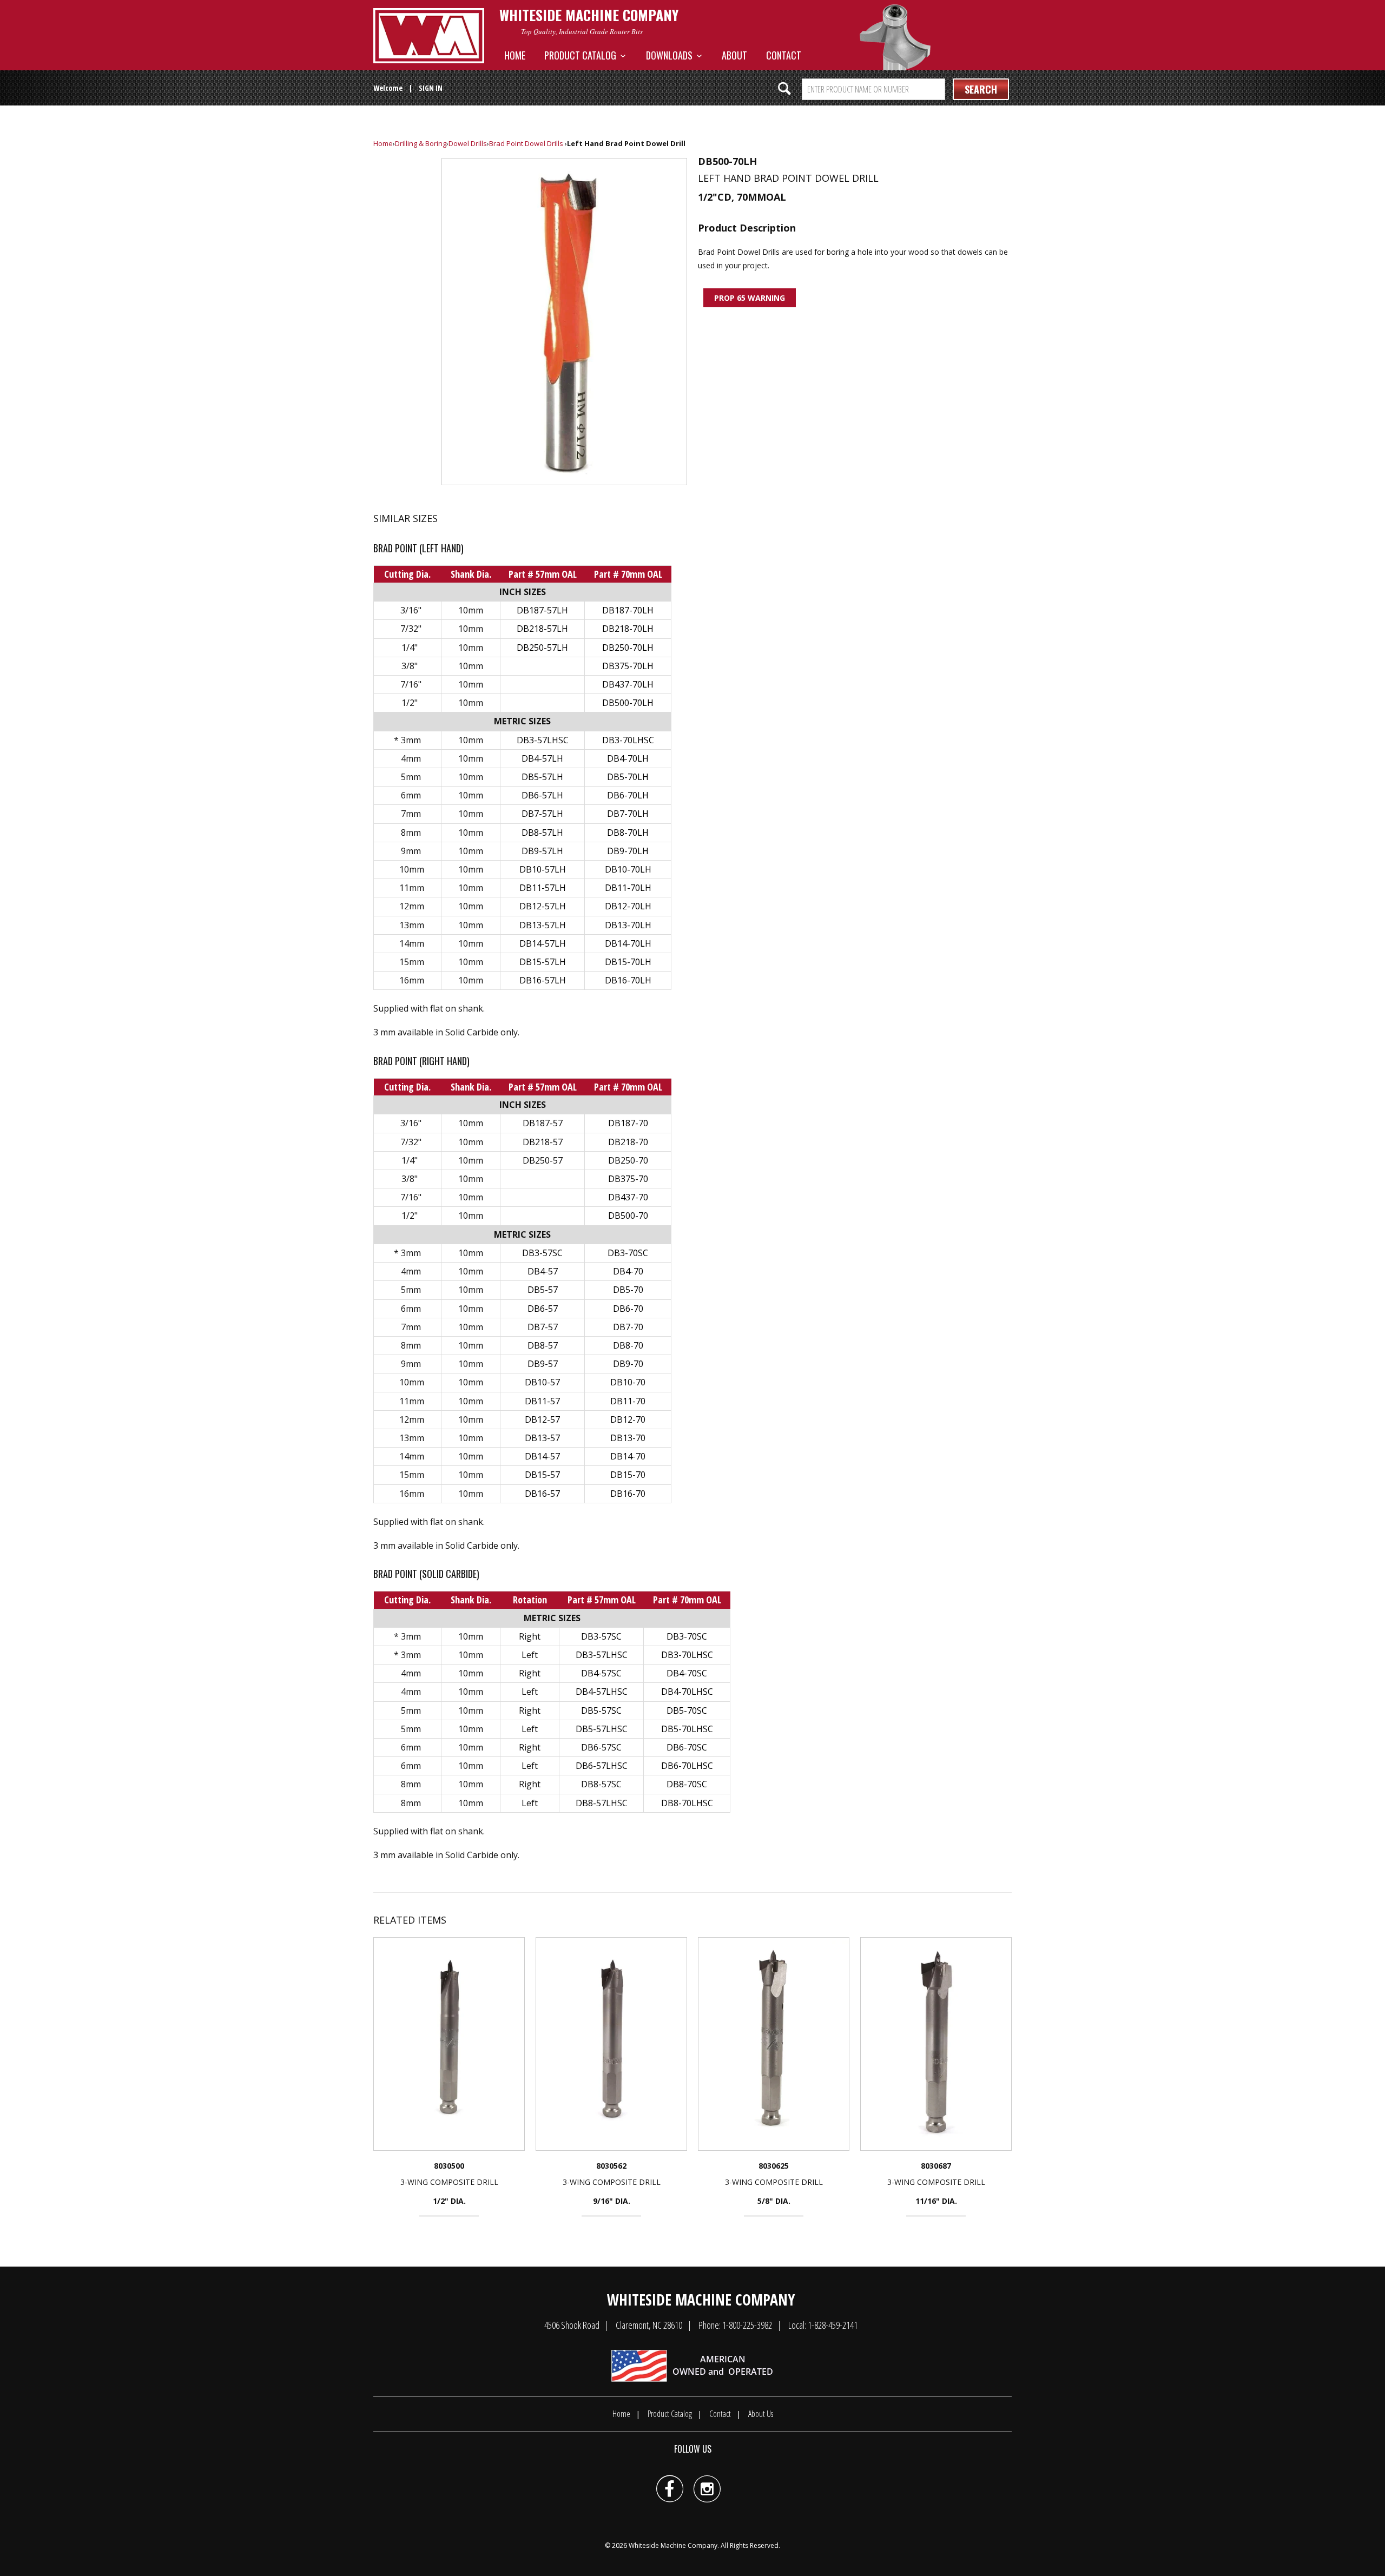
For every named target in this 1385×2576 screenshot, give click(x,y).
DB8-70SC (687, 1784)
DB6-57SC (601, 1747)
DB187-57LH (542, 610)
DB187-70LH (628, 610)
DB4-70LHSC (687, 1692)
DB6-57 (543, 1309)
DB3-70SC (628, 1253)
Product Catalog (582, 55)
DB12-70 (628, 1419)
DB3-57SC (542, 1253)
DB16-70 (628, 1494)
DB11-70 (628, 1401)
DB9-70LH (628, 851)
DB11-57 (542, 1401)
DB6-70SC (687, 1747)
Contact (784, 55)
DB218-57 (543, 1142)
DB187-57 (543, 1123)
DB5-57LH (542, 777)
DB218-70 (628, 1142)
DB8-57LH (542, 833)
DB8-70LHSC (687, 1803)
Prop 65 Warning (750, 298)
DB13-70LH (628, 925)
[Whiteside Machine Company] (429, 36)
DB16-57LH (543, 980)
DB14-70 (628, 1456)
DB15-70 (628, 1475)
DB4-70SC (687, 1673)
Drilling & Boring (421, 143)
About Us (761, 2414)
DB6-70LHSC (687, 1766)
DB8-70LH (628, 833)
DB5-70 (628, 1290)
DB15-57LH (543, 962)
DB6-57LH (542, 795)
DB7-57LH (542, 814)
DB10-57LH (543, 869)
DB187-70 (628, 1123)
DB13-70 (628, 1438)
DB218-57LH (542, 629)
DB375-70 (628, 1179)
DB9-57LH (542, 851)
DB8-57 (543, 1345)
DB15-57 (542, 1475)
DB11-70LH (628, 888)
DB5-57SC (601, 1710)
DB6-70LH (628, 795)
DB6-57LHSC (602, 1766)
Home (515, 55)
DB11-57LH (543, 888)
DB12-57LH (543, 906)
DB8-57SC (601, 1784)
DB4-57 (543, 1271)
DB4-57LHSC (602, 1692)
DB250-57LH (542, 648)
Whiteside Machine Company (673, 2545)
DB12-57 (542, 1419)
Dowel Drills (468, 143)
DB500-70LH (628, 703)
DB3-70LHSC (628, 740)
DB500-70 (628, 1216)
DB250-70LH (628, 648)
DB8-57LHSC (602, 1803)
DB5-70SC (687, 1710)
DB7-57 (543, 1327)
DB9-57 (543, 1364)
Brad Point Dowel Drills (526, 143)
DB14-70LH (628, 943)
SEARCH (981, 89)
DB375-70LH (628, 666)
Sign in (431, 88)
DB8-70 (628, 1345)
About (734, 55)
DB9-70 (628, 1364)
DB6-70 (628, 1309)
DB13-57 (542, 1438)
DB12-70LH (628, 906)
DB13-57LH (543, 925)
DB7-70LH (628, 814)
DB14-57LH (543, 943)
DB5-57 (543, 1290)
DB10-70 (628, 1382)
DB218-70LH (628, 629)
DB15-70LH (628, 962)
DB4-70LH (628, 758)
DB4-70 (628, 1271)
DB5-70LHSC (687, 1729)
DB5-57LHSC (602, 1729)
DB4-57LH (542, 758)
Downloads (671, 55)
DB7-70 (628, 1327)
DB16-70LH (628, 980)
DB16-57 (542, 1494)
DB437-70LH (628, 684)
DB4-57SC (601, 1673)
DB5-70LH (628, 777)
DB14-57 (542, 1456)
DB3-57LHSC (543, 740)
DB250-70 (628, 1160)
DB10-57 (542, 1382)
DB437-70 (628, 1197)
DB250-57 (543, 1160)
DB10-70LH (628, 869)
